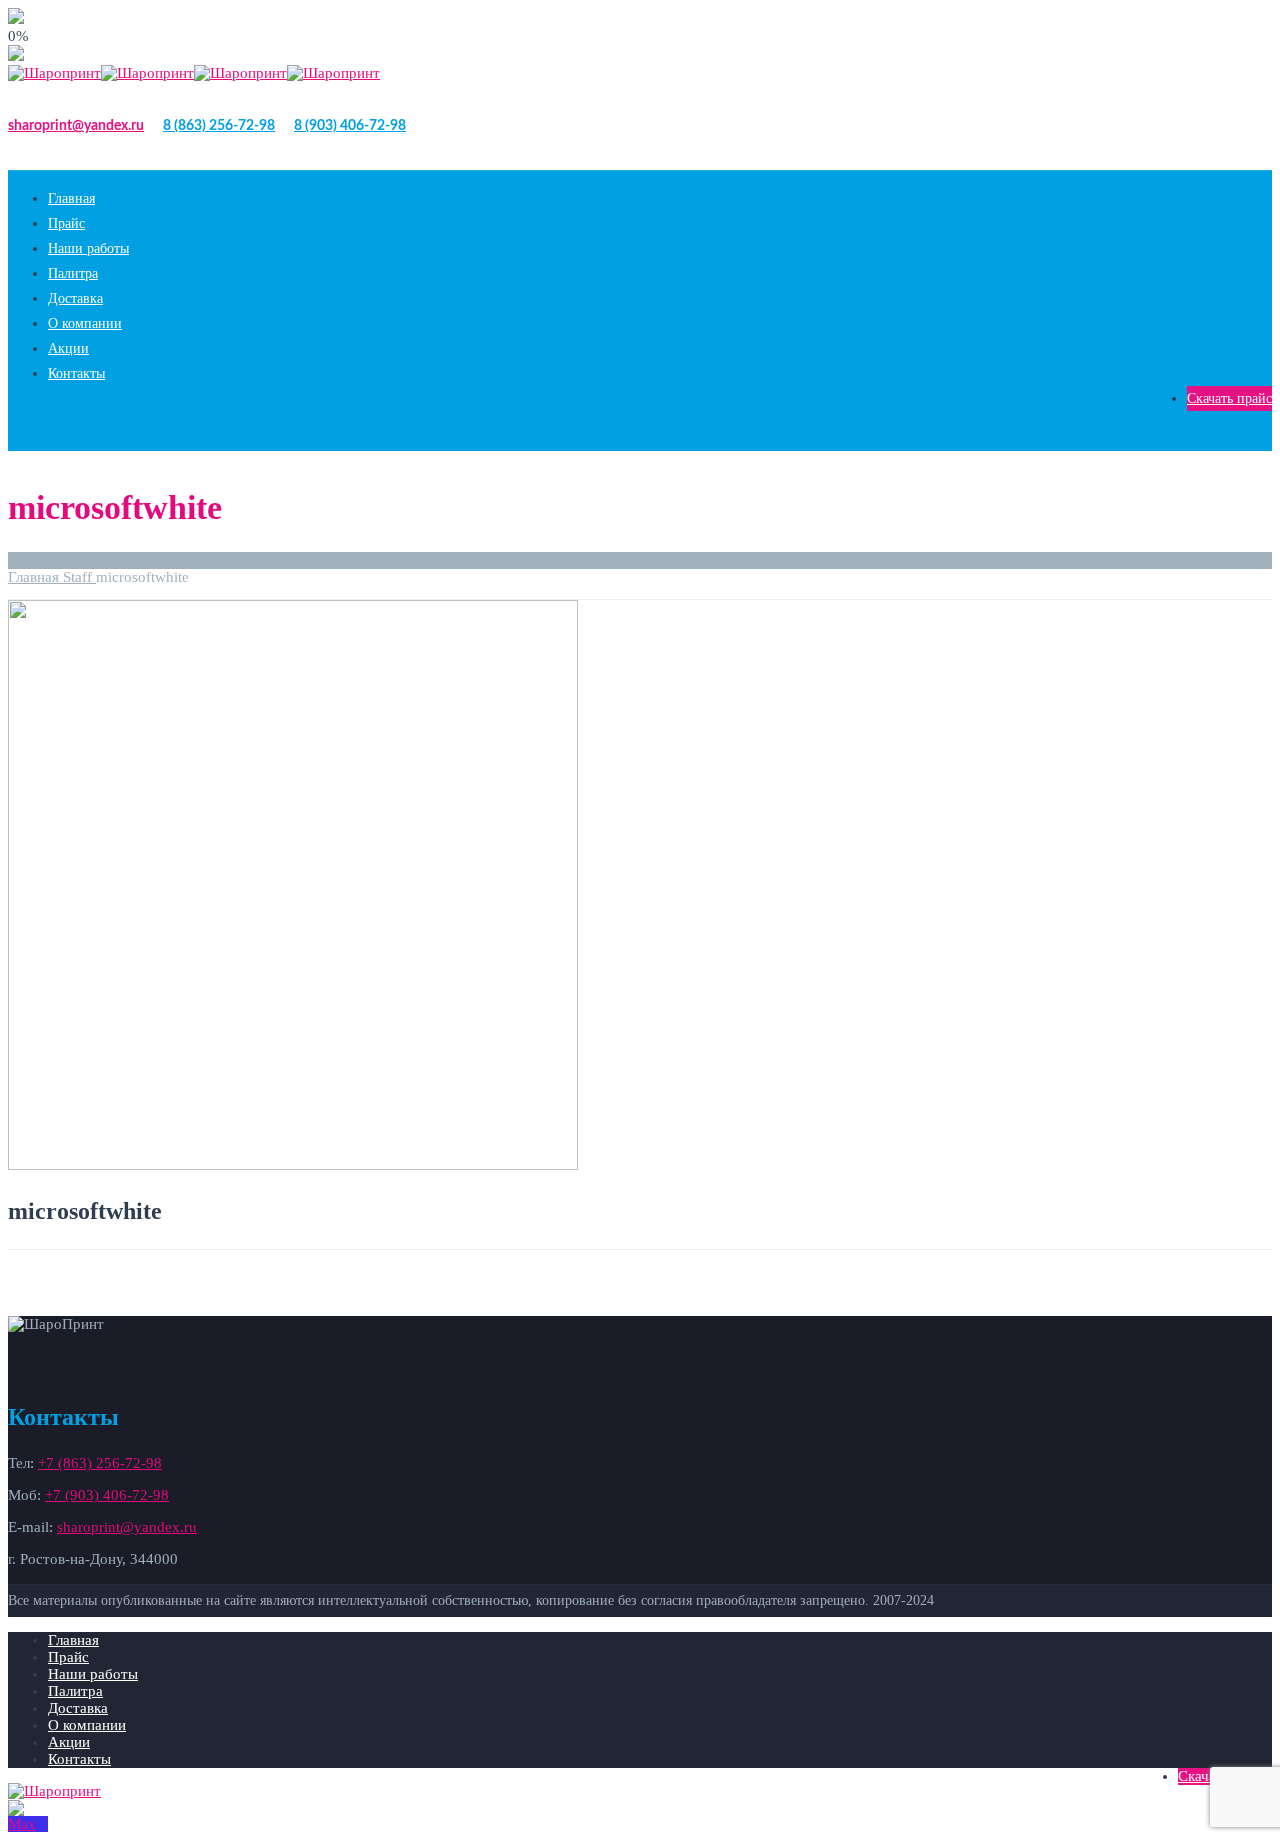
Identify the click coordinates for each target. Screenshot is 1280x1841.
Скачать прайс (1229, 398)
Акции (68, 348)
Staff (79, 577)
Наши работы (88, 248)
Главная (71, 198)
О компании (85, 323)
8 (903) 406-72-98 (350, 126)
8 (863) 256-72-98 (219, 126)
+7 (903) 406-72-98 (107, 1495)
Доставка (75, 298)
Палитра (73, 273)
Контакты (76, 373)
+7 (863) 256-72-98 (100, 1463)
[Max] (28, 1824)
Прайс (66, 223)
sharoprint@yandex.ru (76, 126)
